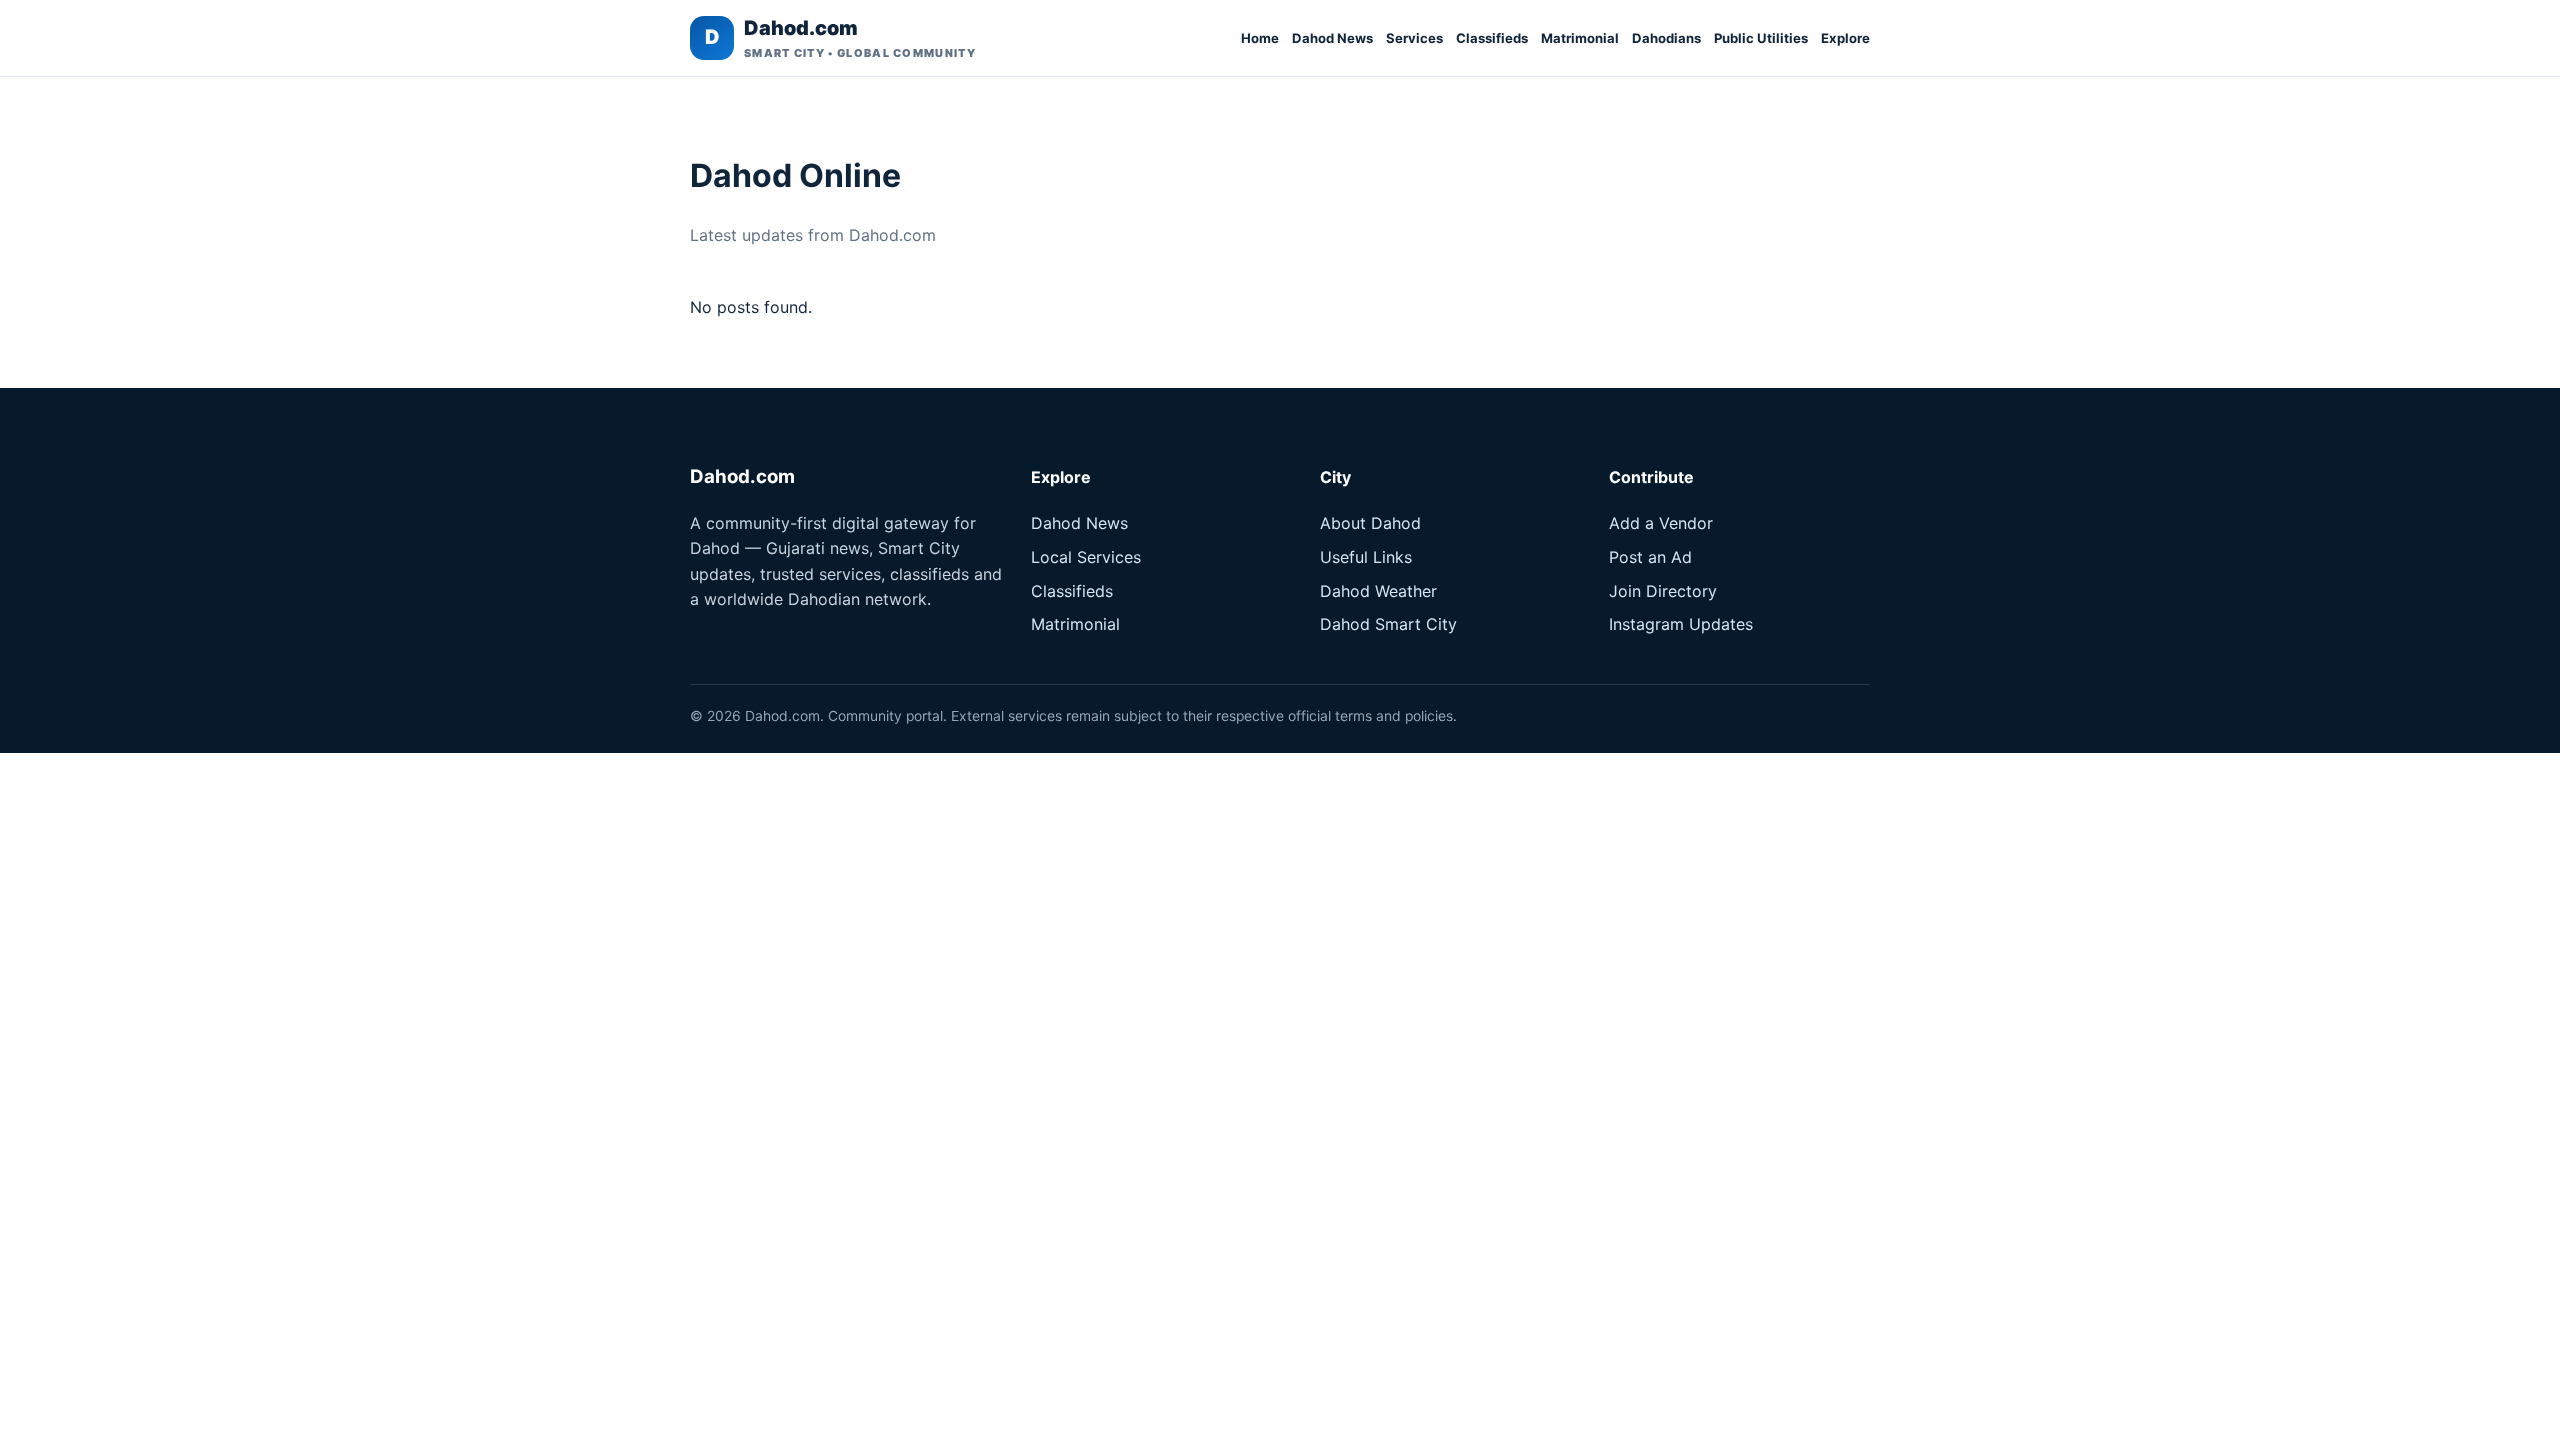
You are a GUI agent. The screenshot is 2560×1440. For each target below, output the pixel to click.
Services (1414, 38)
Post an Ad (1650, 557)
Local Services (1086, 557)
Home (1260, 38)
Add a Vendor (1661, 523)
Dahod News (1332, 38)
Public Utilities (1761, 38)
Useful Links (1366, 557)
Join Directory (1663, 591)
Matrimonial (1580, 38)
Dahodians (1666, 38)
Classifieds (1492, 38)
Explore (1845, 38)
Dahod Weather (1378, 591)
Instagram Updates (1681, 624)
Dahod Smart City (1388, 624)
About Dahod (1370, 523)
